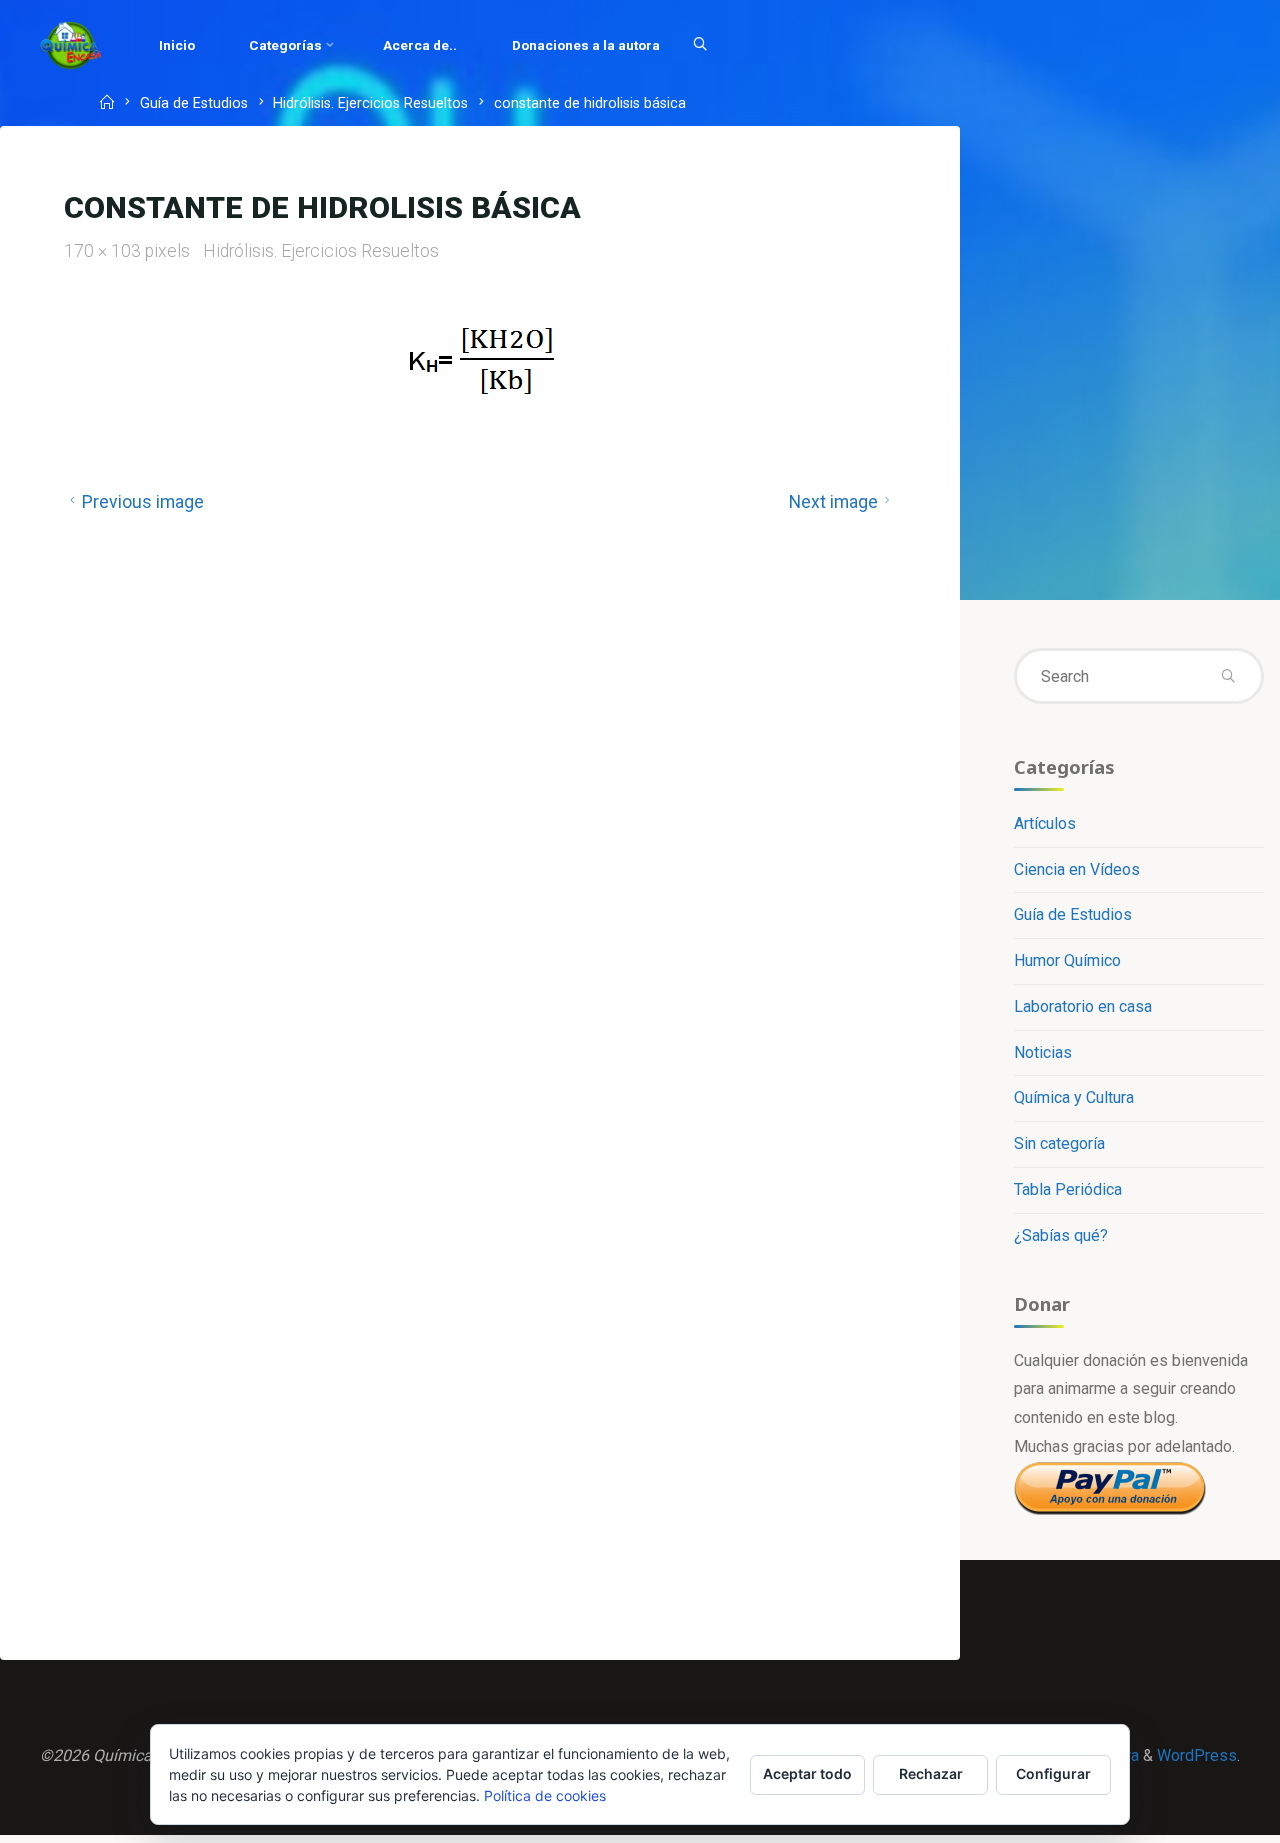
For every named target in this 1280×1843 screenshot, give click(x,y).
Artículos (1045, 823)
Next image (833, 502)
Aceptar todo (807, 1773)
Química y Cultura (1074, 1097)
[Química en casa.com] (71, 44)
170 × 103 (104, 251)
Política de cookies (545, 1795)
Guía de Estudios (194, 104)
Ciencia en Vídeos (1077, 869)
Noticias (1043, 1052)
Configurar (1053, 1773)
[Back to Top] (1202, 1815)
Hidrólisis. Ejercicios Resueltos (370, 104)
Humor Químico (1067, 960)
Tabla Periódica (1068, 1189)
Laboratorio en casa (1083, 1006)
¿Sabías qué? (1061, 1235)
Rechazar (931, 1773)
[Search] (700, 45)
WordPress (1197, 1755)
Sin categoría (1059, 1143)
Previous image (143, 502)
